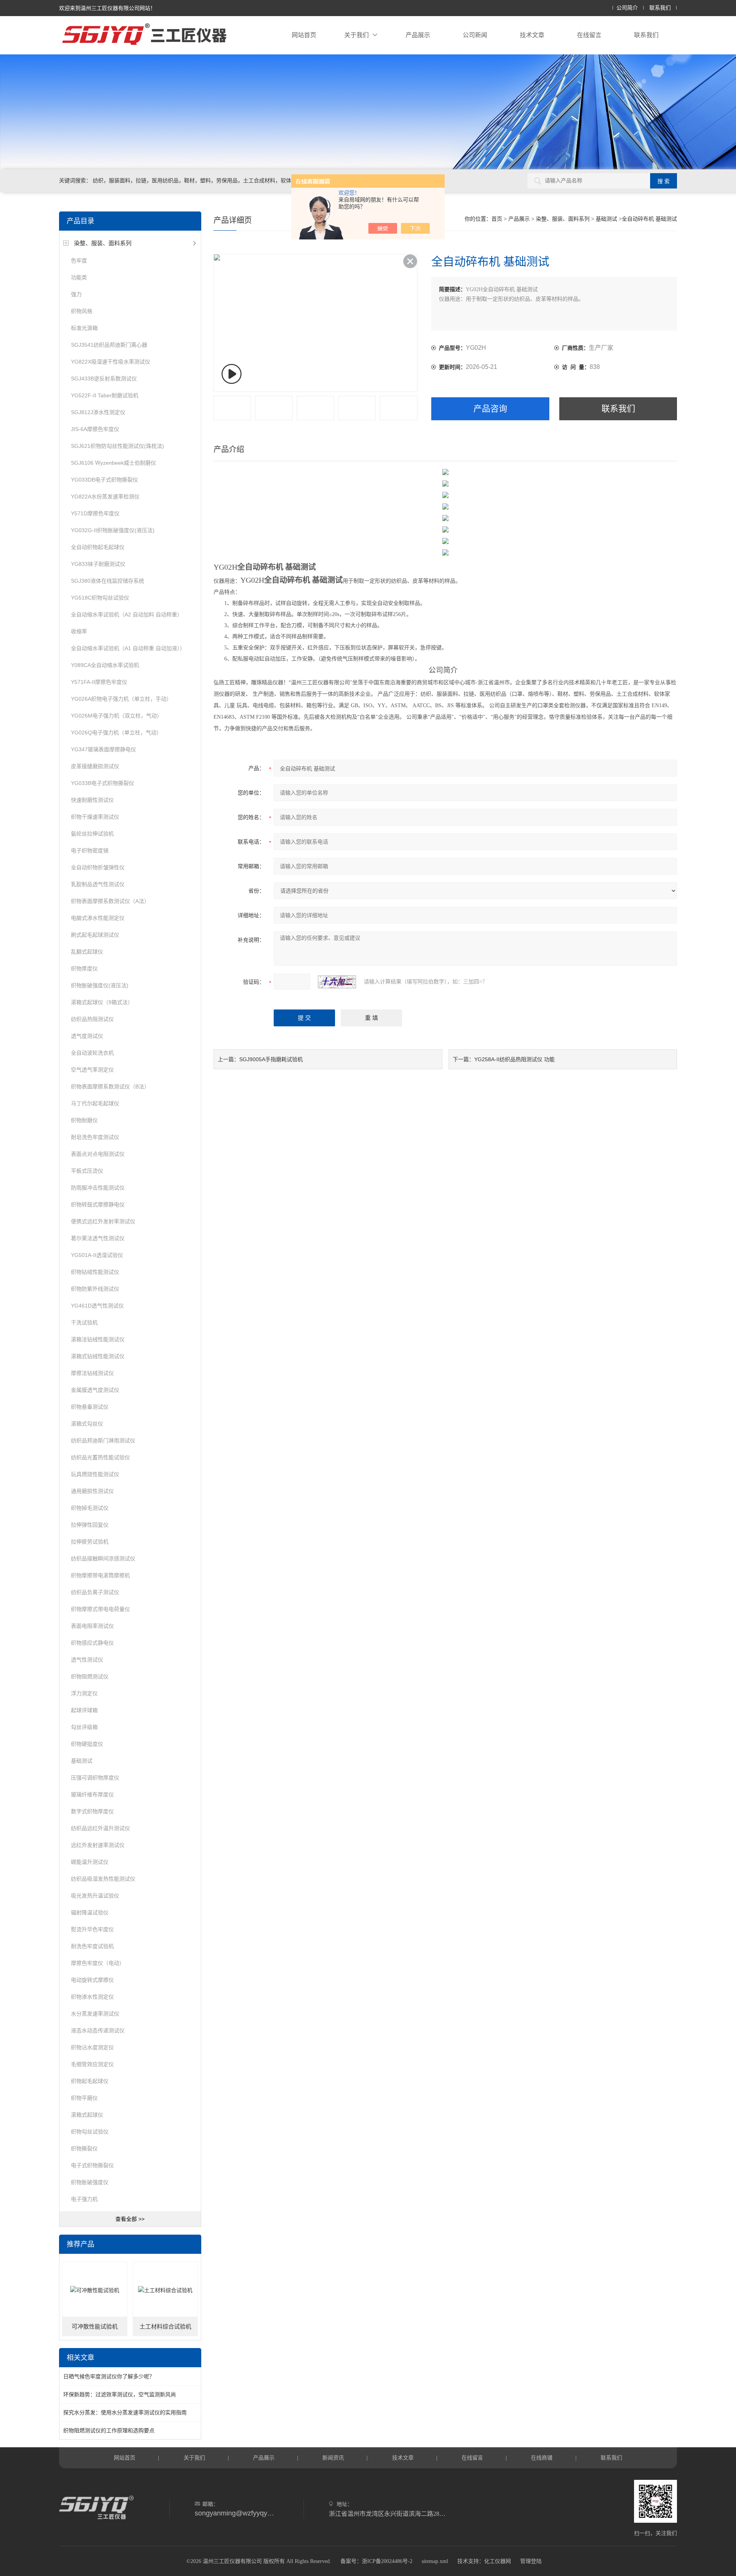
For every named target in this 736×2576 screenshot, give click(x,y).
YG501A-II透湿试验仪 (97, 1255)
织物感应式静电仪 (92, 1643)
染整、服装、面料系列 (103, 243)
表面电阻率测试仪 (92, 1626)
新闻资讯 (333, 2458)
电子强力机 (84, 2199)
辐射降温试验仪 (90, 1912)
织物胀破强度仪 (90, 2182)
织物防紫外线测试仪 (95, 1289)
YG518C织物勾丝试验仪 (100, 598)
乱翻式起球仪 (87, 952)
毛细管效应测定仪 (92, 2064)
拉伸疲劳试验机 (90, 1542)
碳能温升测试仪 (90, 1862)
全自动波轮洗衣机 (92, 1053)
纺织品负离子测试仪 (95, 1592)
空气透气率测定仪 (92, 1070)
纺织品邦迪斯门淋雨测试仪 (103, 1440)
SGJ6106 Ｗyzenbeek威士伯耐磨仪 (113, 463)
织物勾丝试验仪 (90, 2132)
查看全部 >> (130, 2219)
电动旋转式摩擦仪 (92, 1980)
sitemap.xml (435, 2561)
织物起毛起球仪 (90, 2081)
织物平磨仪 (84, 2098)
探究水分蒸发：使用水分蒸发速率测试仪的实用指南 (125, 2412)
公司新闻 (475, 35)
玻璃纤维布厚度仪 (92, 1794)
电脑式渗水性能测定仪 (98, 918)
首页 (497, 219)
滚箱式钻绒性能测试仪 (98, 1356)
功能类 (79, 277)
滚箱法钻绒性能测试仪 (98, 1339)
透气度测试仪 (87, 1036)
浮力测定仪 (84, 1693)
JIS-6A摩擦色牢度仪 (95, 429)
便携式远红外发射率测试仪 (103, 1221)
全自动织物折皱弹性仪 (98, 867)
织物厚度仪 (84, 968)
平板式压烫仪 (87, 1171)
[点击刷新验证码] (337, 982)
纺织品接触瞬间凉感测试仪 (103, 1558)
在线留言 (589, 35)
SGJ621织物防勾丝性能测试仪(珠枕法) (117, 446)
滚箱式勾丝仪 (87, 1424)
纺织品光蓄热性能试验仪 (100, 1457)
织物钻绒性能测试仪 (95, 1272)
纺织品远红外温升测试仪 (100, 1828)
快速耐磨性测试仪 (92, 800)
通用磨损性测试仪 (92, 1491)
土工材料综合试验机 (165, 2327)
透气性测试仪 (87, 1660)
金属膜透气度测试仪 (95, 1390)
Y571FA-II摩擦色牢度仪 (99, 682)
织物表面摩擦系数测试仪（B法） (110, 1086)
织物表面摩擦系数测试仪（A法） (110, 901)
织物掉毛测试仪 (90, 1508)
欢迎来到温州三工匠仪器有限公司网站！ (107, 8)
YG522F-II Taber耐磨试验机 (105, 395)
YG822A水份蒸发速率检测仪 (105, 497)
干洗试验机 (84, 1322)
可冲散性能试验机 (95, 2327)
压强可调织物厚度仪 (95, 1778)
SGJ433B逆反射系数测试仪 (104, 379)
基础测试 (82, 1761)
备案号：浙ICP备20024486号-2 (376, 2561)
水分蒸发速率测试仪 (95, 2014)
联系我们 (660, 8)
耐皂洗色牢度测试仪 (95, 1137)
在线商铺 (542, 2458)
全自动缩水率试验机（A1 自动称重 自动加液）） (128, 648)
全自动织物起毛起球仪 (98, 547)
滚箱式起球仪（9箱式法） (102, 1002)
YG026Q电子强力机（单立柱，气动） (116, 732)
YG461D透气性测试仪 (97, 1306)
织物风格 (82, 311)
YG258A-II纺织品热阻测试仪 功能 (514, 1059)
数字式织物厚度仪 (92, 1811)
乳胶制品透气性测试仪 (98, 884)
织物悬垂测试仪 (90, 1407)
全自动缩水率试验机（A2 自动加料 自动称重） (127, 615)
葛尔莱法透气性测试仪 (98, 1238)
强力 (76, 294)
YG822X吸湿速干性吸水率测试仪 (111, 362)
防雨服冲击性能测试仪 (98, 1188)
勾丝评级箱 (84, 1727)
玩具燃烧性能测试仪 (95, 1474)
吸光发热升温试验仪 (95, 1896)
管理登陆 (531, 2561)
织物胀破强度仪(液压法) (100, 985)
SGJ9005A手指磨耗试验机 (271, 1059)
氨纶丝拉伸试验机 (92, 834)
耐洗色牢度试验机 (92, 1946)
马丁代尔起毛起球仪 (95, 1103)
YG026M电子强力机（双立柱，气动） (117, 716)
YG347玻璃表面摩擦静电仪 (103, 749)
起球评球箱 (84, 1710)
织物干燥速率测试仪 (95, 817)
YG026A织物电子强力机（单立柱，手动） (121, 699)
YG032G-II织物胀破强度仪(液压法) (113, 530)
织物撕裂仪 (84, 2148)
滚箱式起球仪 (87, 2115)
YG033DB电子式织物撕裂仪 (104, 480)
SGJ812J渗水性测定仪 (98, 412)
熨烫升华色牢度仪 (92, 1929)
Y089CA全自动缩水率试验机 (105, 665)
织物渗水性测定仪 (92, 1997)
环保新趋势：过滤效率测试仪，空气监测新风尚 (120, 2394)
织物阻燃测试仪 (90, 1676)
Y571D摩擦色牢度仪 (95, 513)
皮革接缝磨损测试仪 (95, 766)
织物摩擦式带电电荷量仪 (100, 1609)
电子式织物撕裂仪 (92, 2165)
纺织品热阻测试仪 (92, 1019)
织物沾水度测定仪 (92, 2047)
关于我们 (356, 35)
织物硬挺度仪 (87, 1744)
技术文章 (532, 35)
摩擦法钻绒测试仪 (92, 1373)
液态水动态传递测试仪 (98, 2030)
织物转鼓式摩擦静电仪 (98, 1204)
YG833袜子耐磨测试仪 (98, 564)
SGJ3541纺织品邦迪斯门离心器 (109, 345)
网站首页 (304, 35)
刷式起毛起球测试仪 (95, 935)
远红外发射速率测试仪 (98, 1845)
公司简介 (627, 8)
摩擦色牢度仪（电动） (98, 1963)
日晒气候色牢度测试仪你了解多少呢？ (109, 2376)
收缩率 (79, 631)
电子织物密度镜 (90, 850)
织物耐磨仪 (84, 1120)
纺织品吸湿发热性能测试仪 (103, 1879)
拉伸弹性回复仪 (90, 1525)
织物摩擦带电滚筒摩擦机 (100, 1575)
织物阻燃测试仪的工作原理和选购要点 (109, 2430)
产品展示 (418, 35)
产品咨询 (490, 409)
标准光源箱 (84, 328)
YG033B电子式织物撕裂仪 (103, 783)
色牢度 (79, 261)
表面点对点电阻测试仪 (98, 1154)
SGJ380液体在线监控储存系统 (108, 581)
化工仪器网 (498, 2561)
